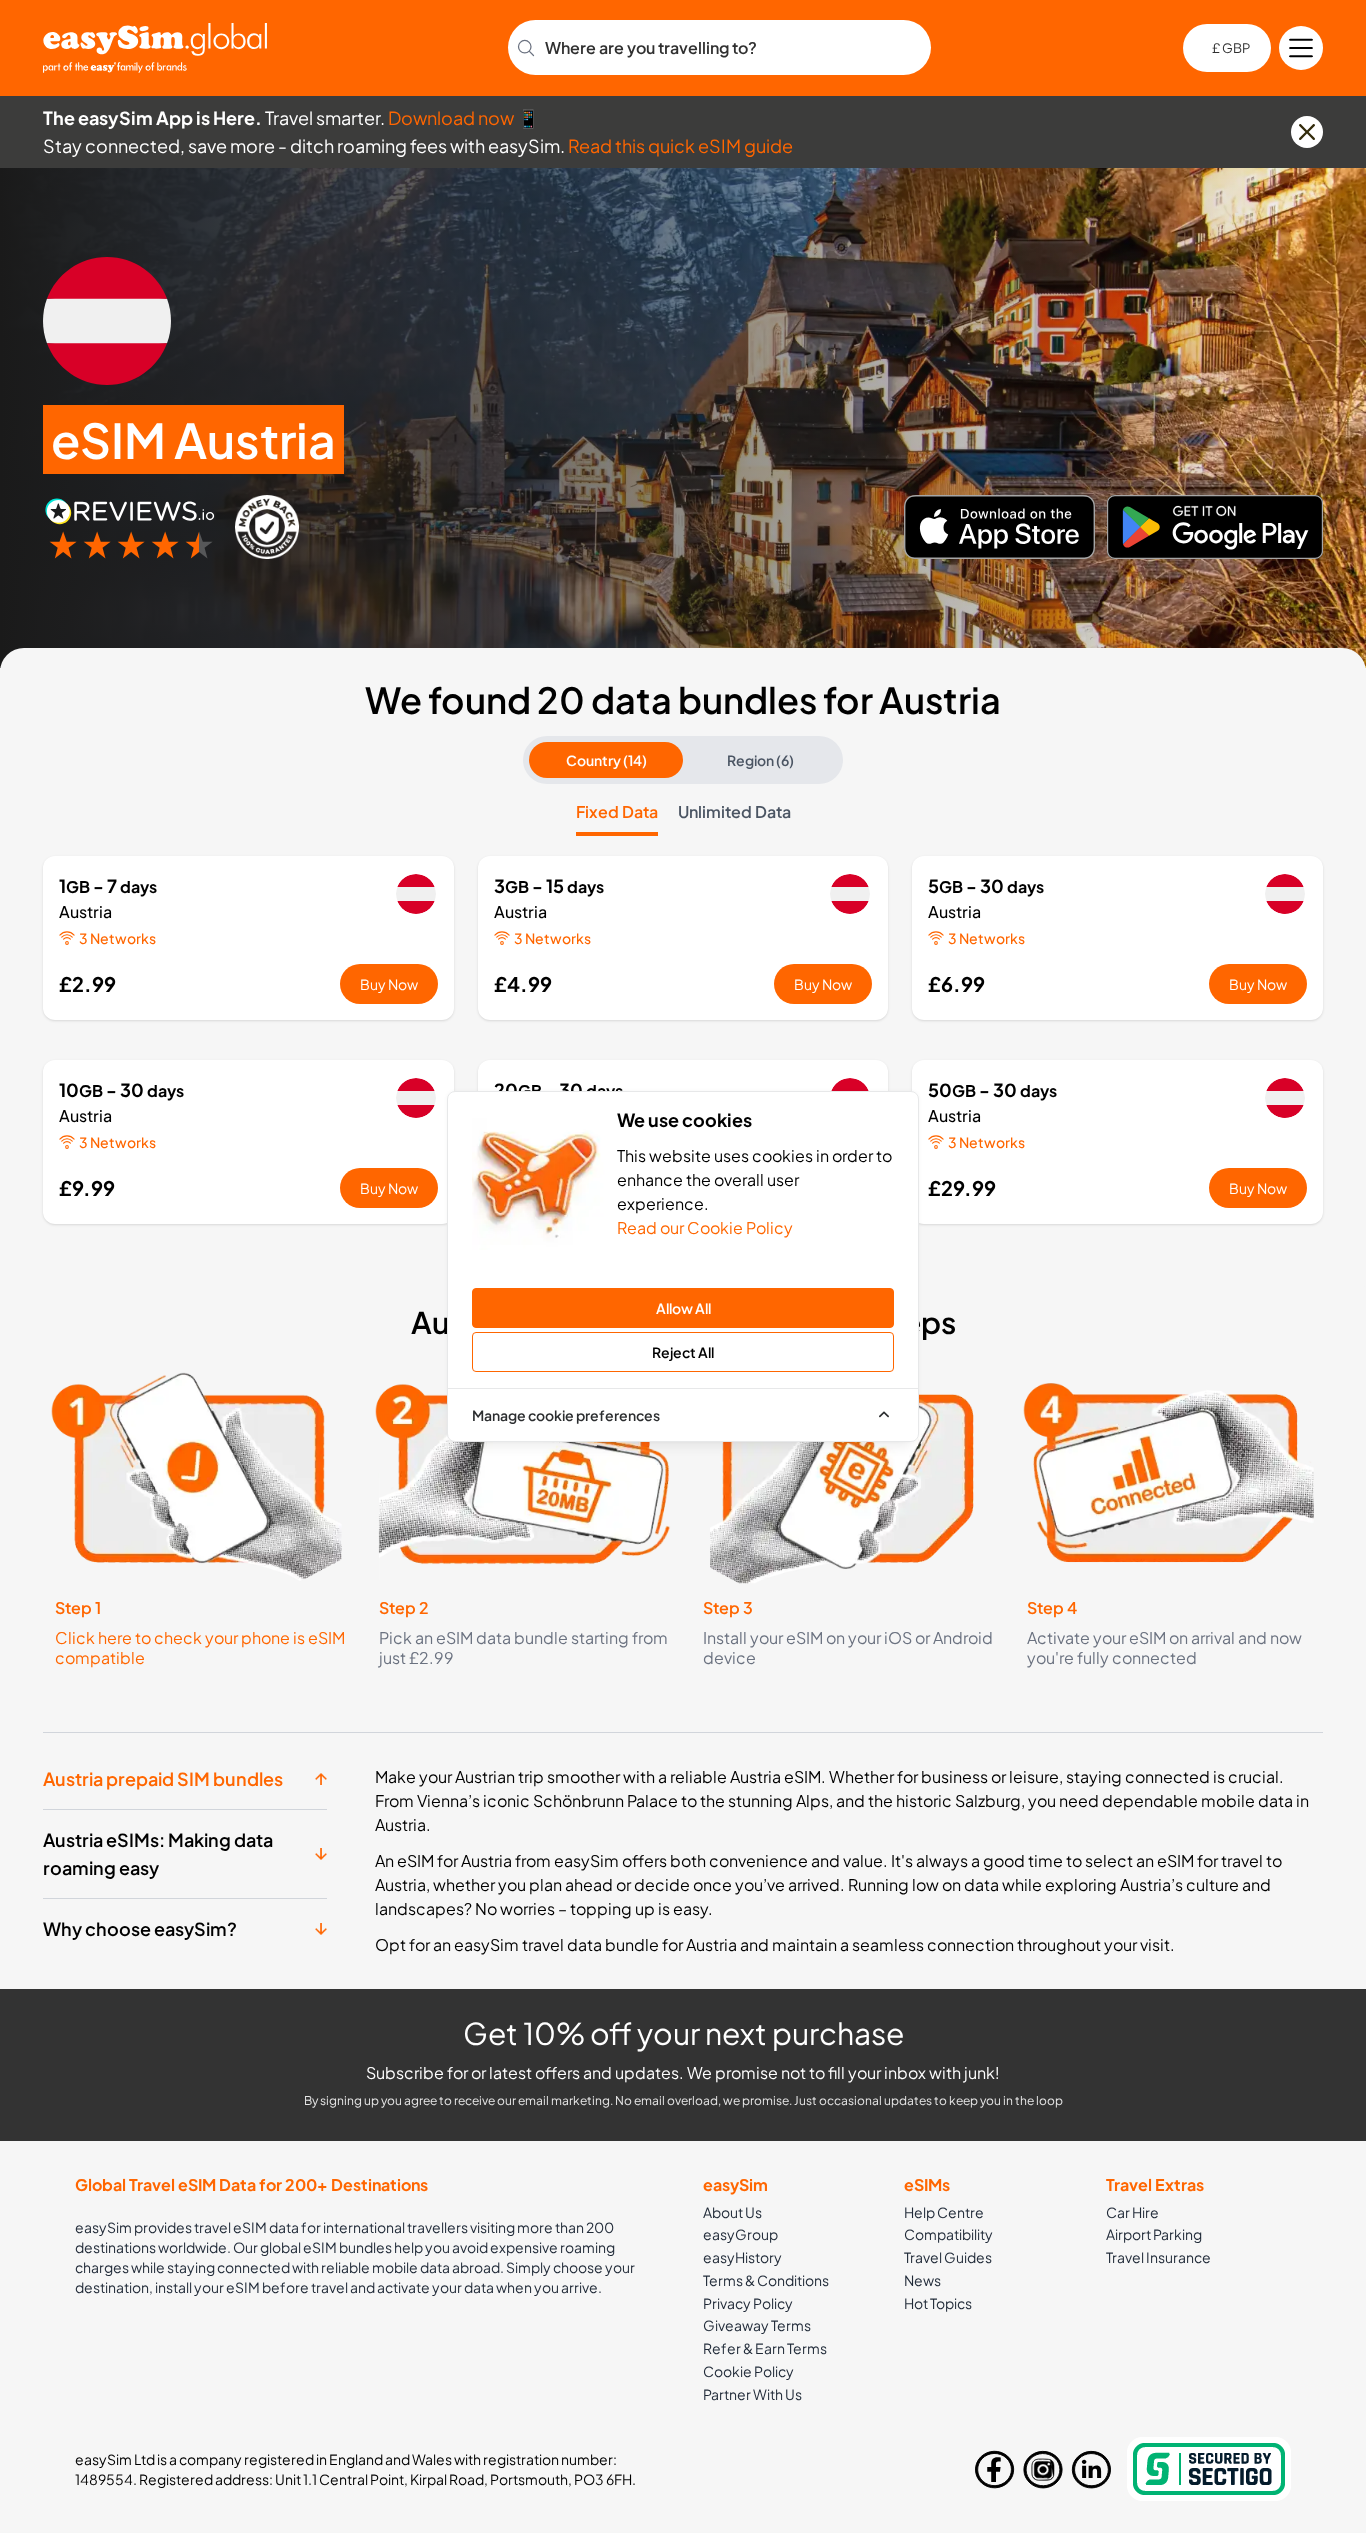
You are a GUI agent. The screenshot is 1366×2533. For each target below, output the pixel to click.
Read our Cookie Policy (705, 1227)
